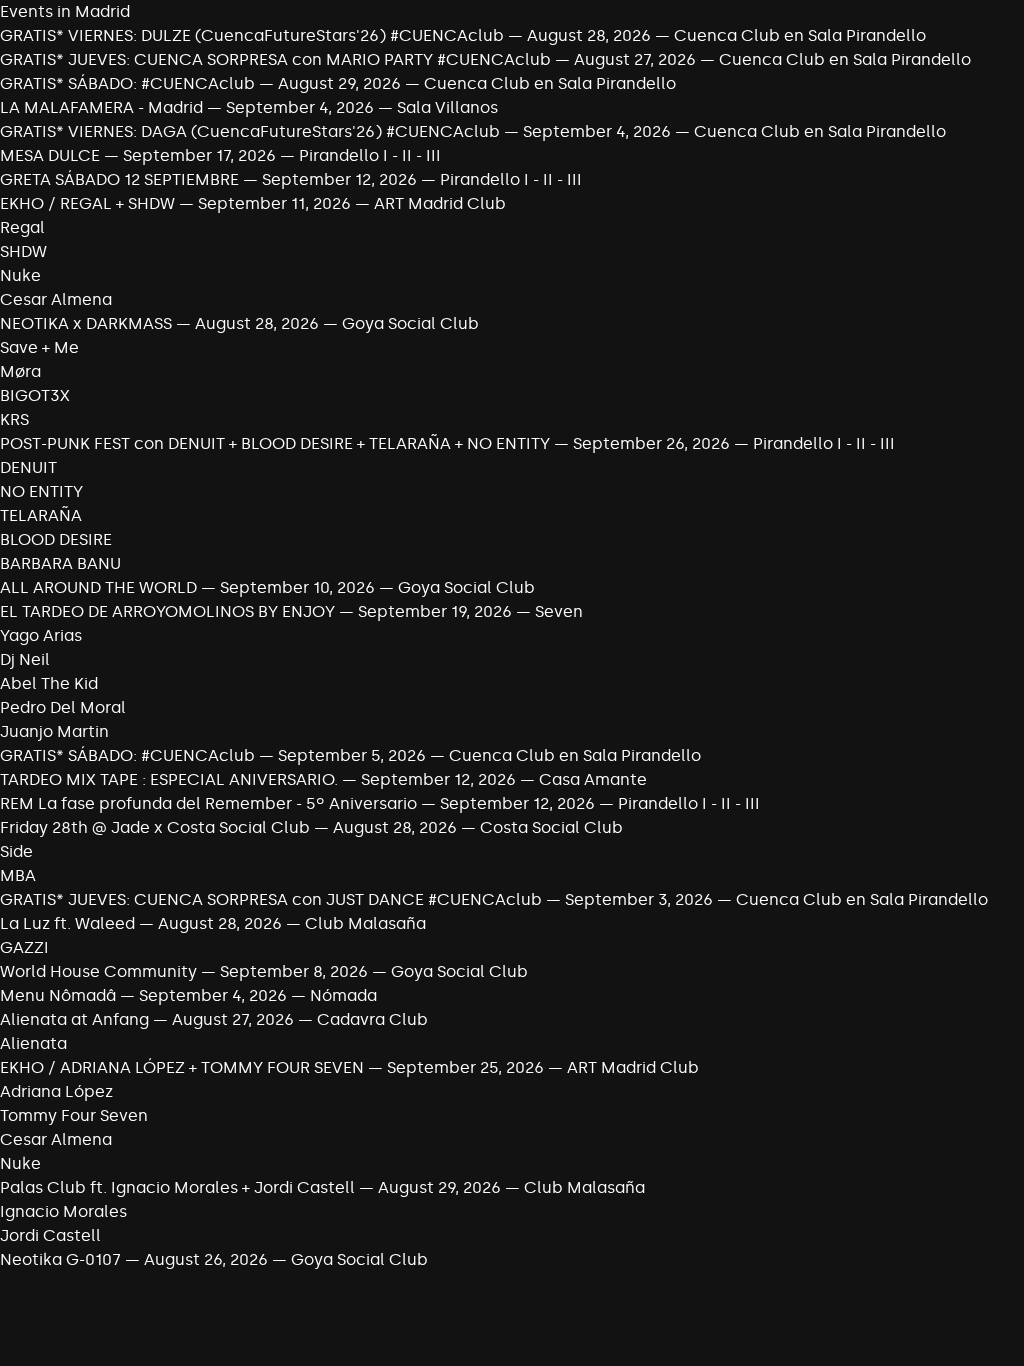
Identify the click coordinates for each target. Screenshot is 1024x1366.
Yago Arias (41, 635)
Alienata (33, 1043)
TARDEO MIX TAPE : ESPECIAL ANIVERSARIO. (169, 779)
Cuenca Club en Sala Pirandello (800, 35)
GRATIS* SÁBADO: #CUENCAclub (127, 83)
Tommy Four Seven (74, 1115)
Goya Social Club (410, 323)
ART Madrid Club (440, 203)
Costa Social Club (551, 827)
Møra (20, 371)
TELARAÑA (41, 515)
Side (16, 851)
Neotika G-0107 (60, 1259)
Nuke (20, 275)
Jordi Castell (50, 1235)
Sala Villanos (447, 107)
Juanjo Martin (54, 731)
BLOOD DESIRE (56, 539)
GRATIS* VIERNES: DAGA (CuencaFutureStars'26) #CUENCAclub (250, 131)
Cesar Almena (56, 299)
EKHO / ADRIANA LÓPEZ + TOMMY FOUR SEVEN (182, 1067)
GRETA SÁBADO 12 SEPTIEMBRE (119, 179)
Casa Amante (593, 779)
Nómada (343, 995)
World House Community (98, 971)
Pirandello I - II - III (370, 155)
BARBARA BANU (60, 563)
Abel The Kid (49, 683)
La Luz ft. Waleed (67, 923)
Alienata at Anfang (74, 1019)
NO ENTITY (41, 491)
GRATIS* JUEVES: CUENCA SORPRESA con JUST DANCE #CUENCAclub (271, 899)
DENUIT (28, 467)
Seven (559, 611)
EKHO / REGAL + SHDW (87, 203)
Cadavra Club (372, 1019)
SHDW (23, 251)
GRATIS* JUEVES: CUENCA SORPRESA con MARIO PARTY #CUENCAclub (275, 59)
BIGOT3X (35, 395)
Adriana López (56, 1091)
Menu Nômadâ (58, 995)
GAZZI (24, 947)
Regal (22, 227)
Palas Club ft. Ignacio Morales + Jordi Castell (177, 1187)
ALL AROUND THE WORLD (98, 587)
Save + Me (39, 347)
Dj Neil (25, 659)
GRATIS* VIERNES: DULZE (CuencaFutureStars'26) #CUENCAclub (252, 35)
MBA (18, 875)
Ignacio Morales (63, 1211)
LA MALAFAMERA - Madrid (101, 107)
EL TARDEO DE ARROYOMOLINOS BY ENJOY (169, 611)
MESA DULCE (50, 155)
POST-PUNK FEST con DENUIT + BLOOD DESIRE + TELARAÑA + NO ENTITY (275, 443)
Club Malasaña (365, 923)
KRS (14, 419)
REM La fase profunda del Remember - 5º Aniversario (208, 803)
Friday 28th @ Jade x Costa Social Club (155, 827)
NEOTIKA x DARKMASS (86, 323)
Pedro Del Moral (63, 707)
